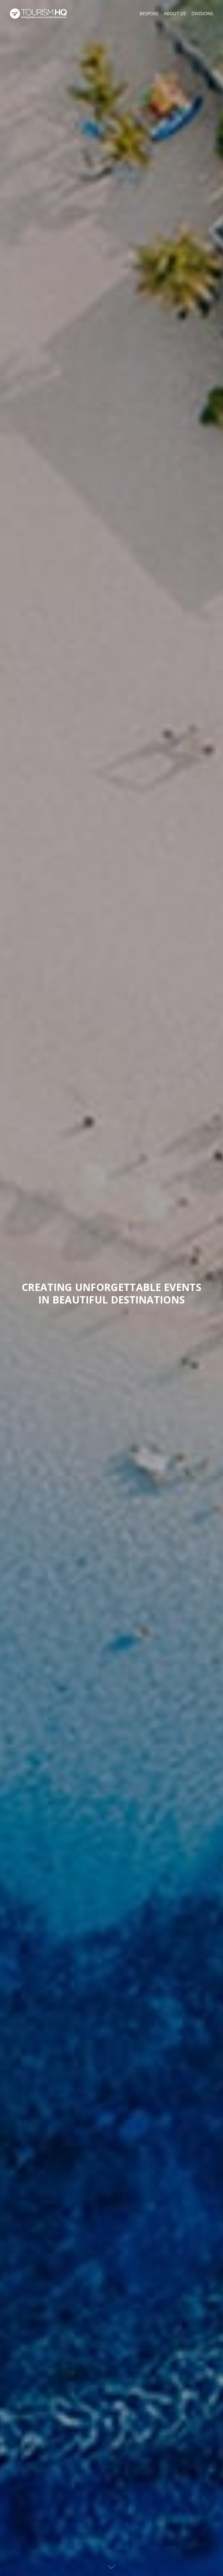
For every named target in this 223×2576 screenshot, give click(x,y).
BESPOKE (149, 14)
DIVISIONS (202, 14)
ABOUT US (175, 14)
